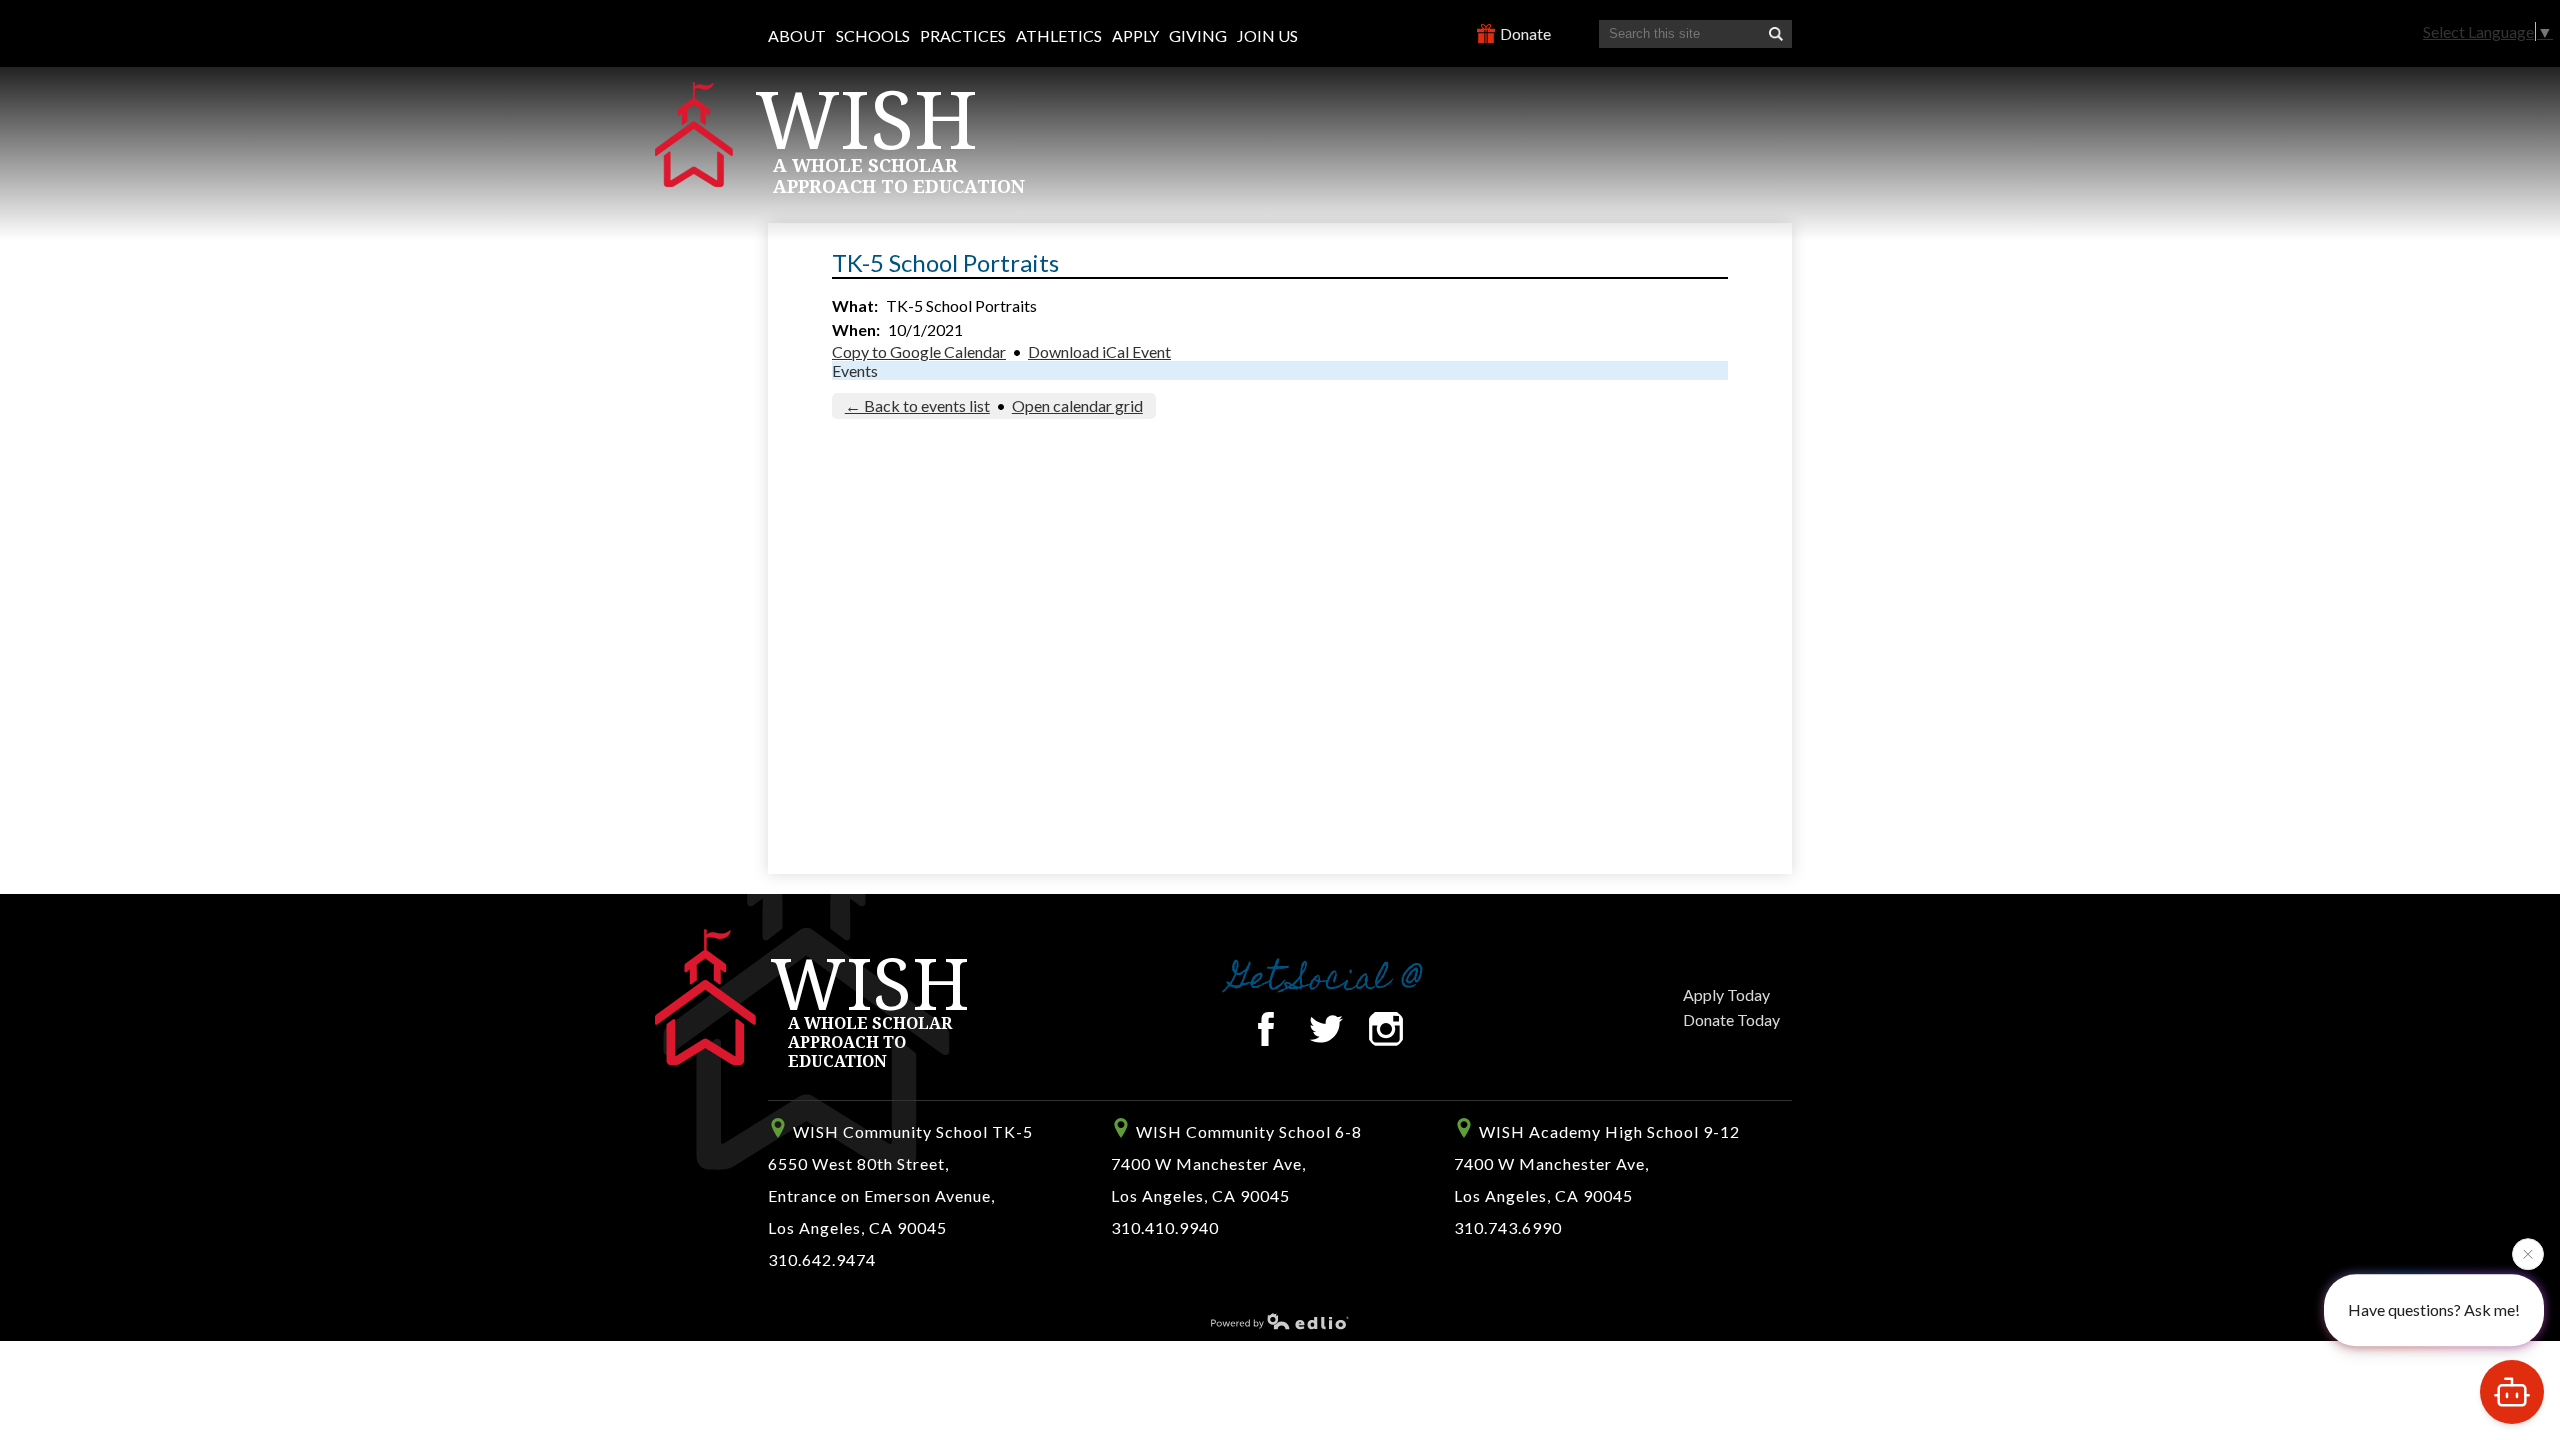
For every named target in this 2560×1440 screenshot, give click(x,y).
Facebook (1266, 1029)
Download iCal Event (1099, 351)
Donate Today (1731, 1019)
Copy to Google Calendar (919, 351)
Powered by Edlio (1280, 1321)
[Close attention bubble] (2528, 1252)
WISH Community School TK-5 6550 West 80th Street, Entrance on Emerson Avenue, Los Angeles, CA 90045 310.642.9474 (900, 1195)
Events (855, 370)
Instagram (1386, 1029)
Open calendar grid (1077, 405)
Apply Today (1726, 994)
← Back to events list (917, 405)
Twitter (1326, 1029)
